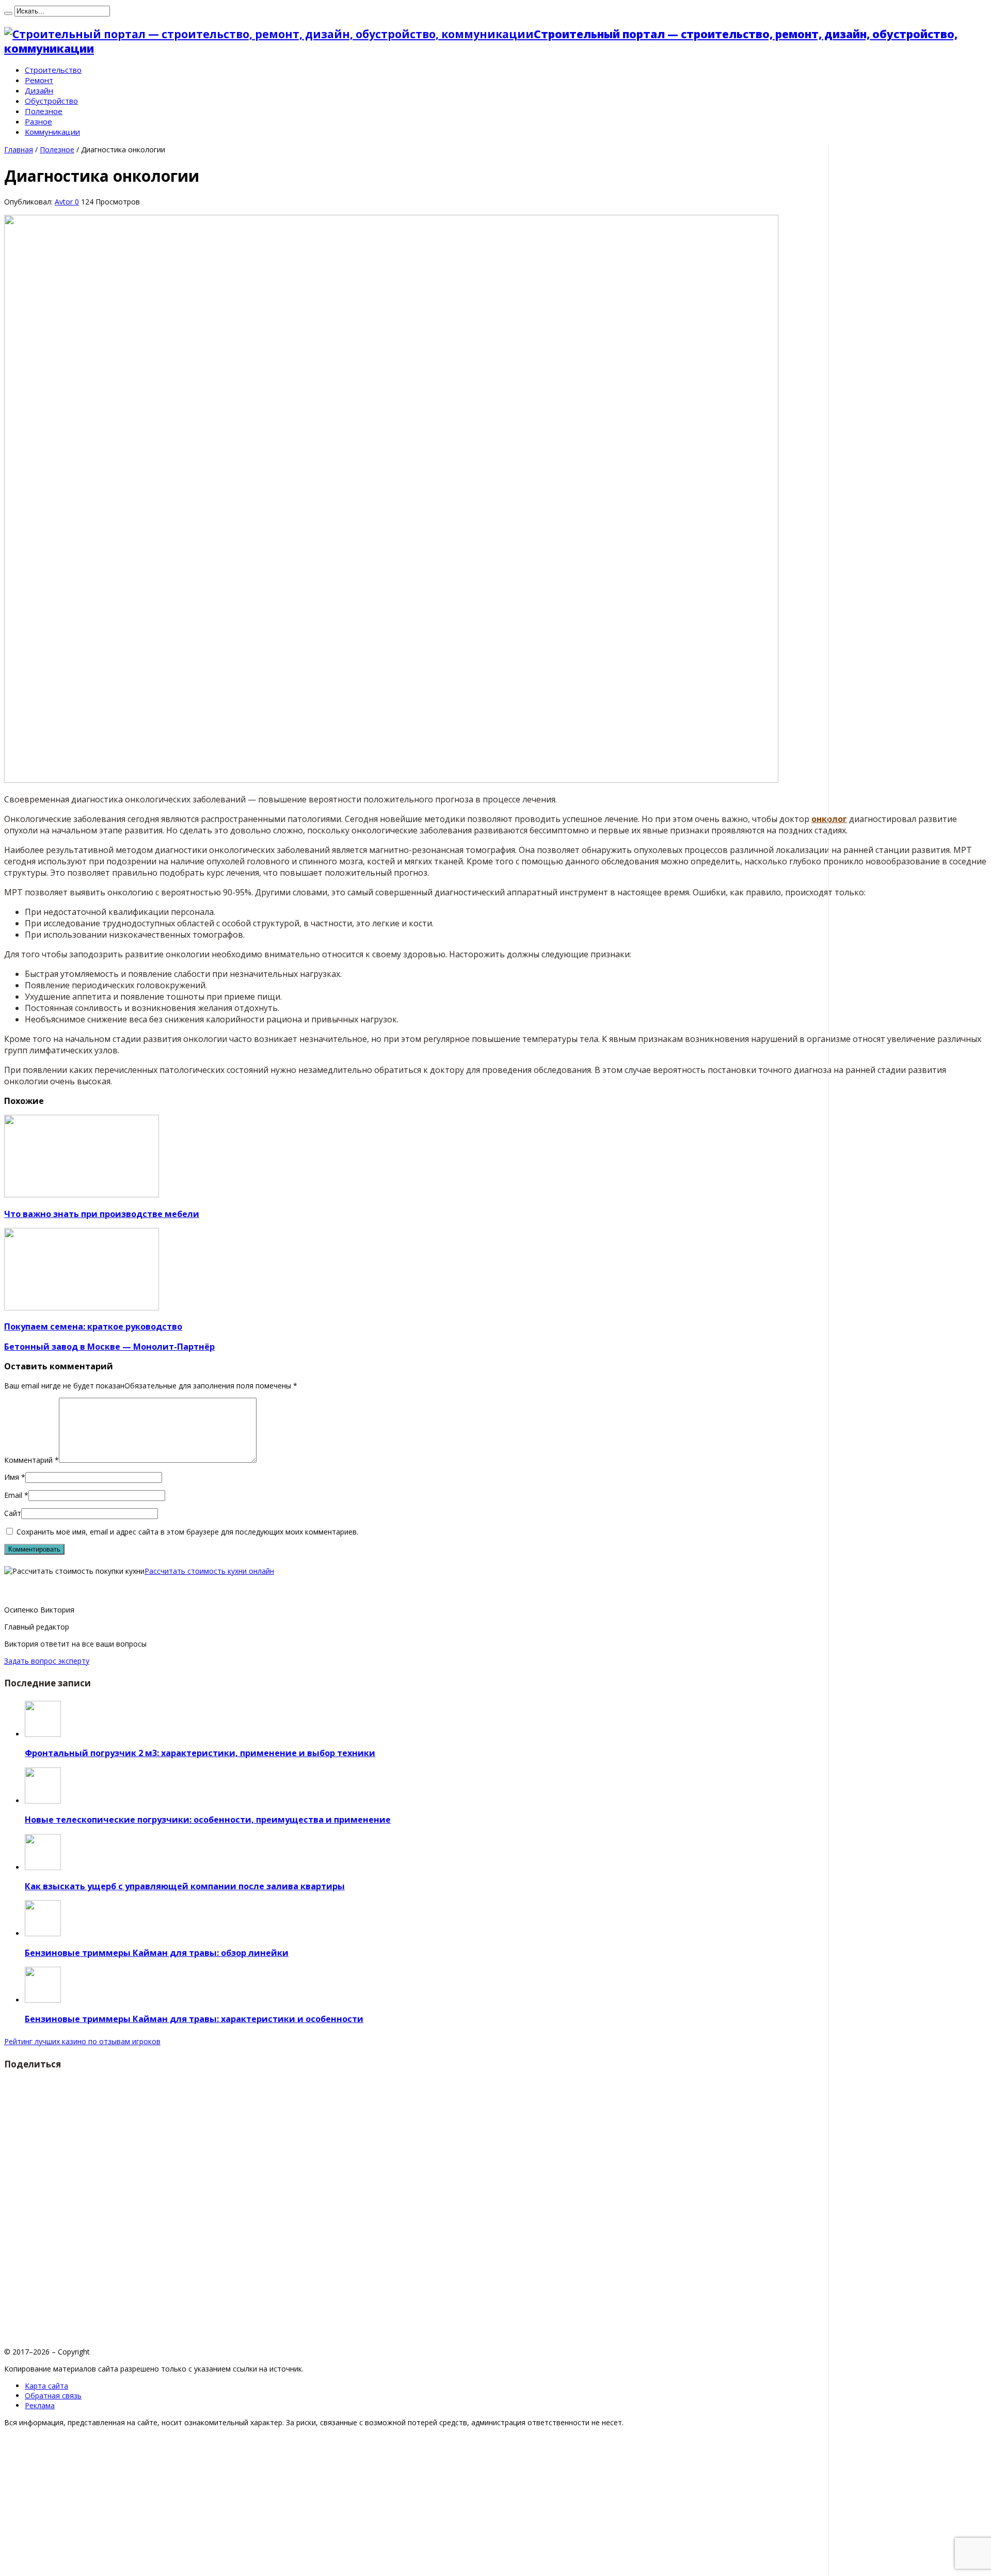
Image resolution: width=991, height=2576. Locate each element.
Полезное (44, 111)
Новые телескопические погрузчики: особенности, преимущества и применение (208, 1820)
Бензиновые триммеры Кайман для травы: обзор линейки (157, 1953)
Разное (38, 121)
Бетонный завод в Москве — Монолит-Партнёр (109, 1347)
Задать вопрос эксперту (47, 1661)
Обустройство (51, 101)
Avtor (65, 202)
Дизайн (39, 90)
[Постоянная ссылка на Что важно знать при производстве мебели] (82, 1195)
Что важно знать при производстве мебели (102, 1214)
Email (13, 1495)
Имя (12, 1477)
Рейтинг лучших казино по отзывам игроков (82, 2041)
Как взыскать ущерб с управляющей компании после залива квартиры (185, 1886)
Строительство (53, 70)
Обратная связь (53, 2396)
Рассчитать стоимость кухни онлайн (209, 1571)
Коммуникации (52, 132)
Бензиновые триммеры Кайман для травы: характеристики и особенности (194, 2019)
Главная (19, 149)
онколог (829, 819)
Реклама (40, 2405)
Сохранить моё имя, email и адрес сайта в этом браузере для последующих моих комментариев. (187, 1532)
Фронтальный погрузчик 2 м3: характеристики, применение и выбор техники (200, 1753)
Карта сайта (46, 2386)
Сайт (13, 1513)
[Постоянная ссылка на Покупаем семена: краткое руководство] (82, 1308)
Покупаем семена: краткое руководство (93, 1326)
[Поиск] (8, 13)
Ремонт (39, 80)
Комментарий (31, 1460)
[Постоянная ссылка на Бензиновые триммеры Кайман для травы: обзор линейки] (43, 1933)
